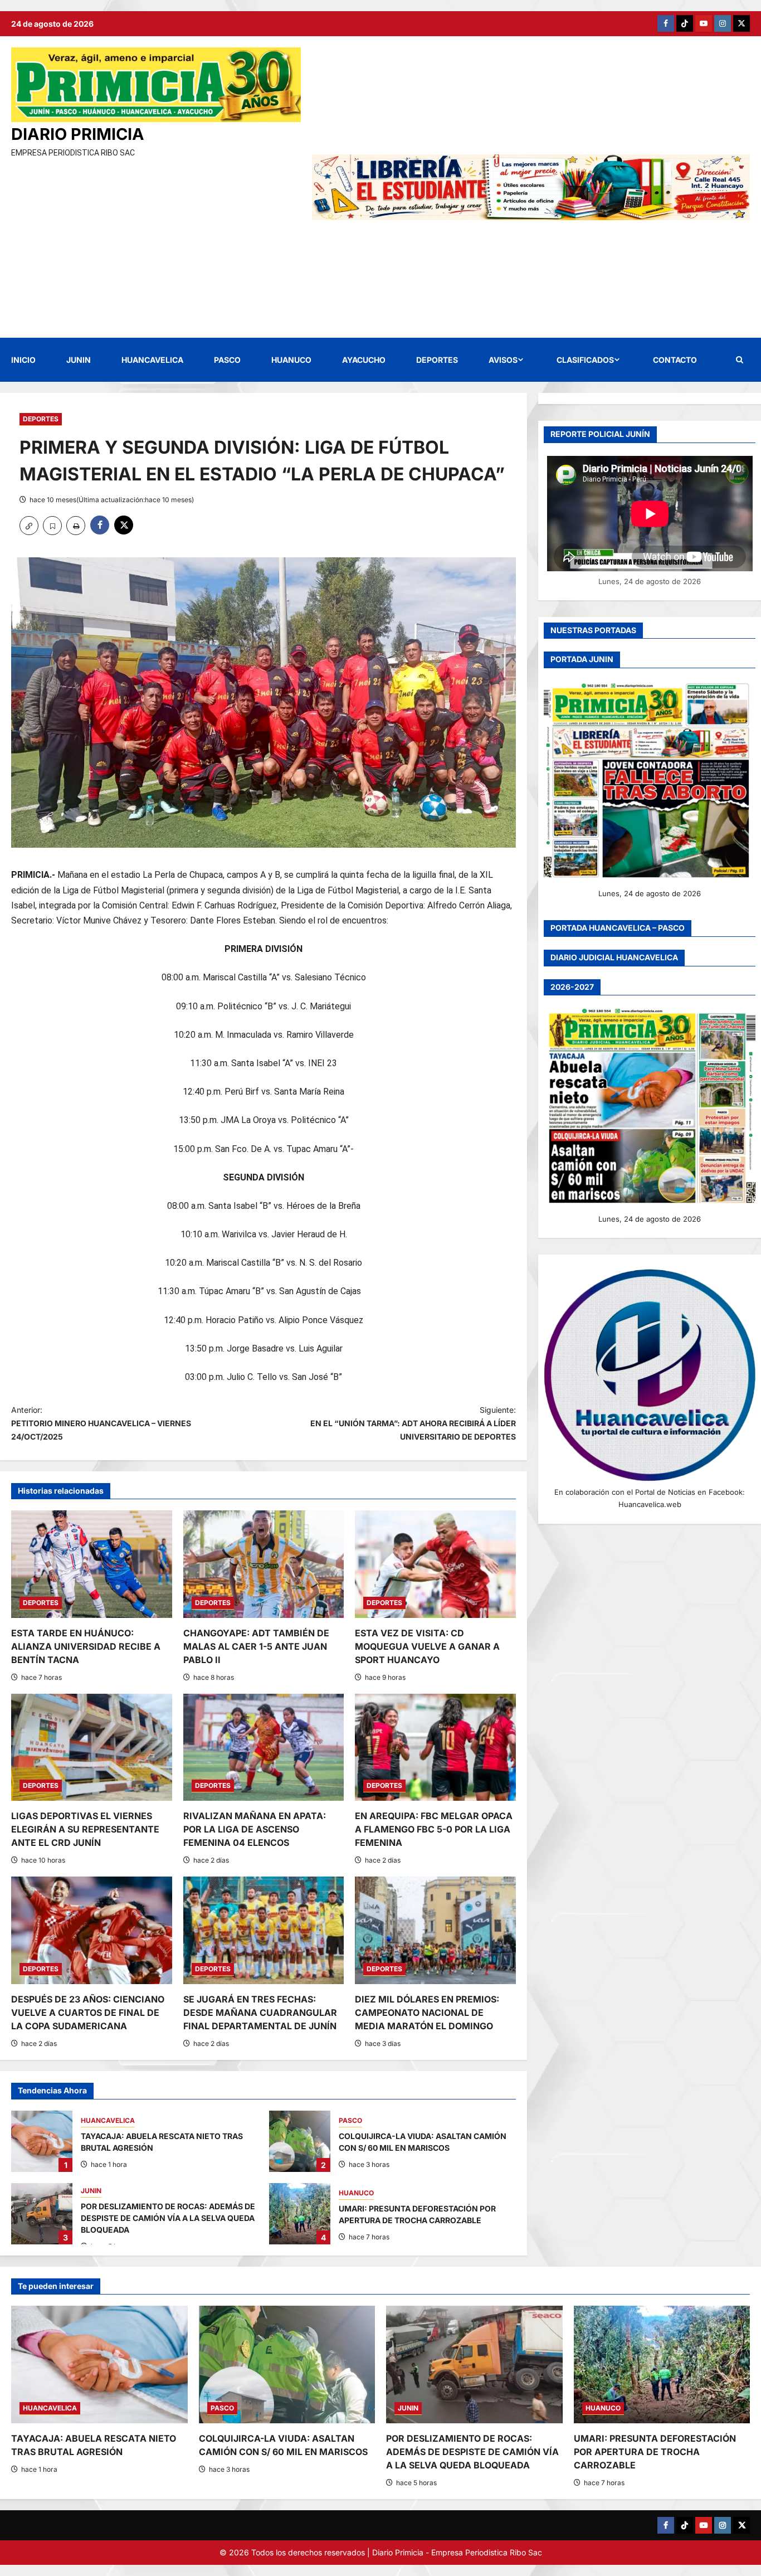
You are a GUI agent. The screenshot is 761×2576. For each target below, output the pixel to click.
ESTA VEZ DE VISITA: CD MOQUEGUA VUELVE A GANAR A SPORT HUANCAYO (427, 1646)
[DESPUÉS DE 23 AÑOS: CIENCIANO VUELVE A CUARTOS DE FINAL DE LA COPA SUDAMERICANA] (92, 1930)
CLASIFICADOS (585, 360)
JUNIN (79, 360)
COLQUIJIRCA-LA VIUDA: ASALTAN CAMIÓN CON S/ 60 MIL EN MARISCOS (300, 2141)
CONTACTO (675, 360)
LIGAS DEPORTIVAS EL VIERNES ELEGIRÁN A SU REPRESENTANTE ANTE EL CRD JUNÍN (85, 1829)
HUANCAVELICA (152, 360)
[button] (740, 360)
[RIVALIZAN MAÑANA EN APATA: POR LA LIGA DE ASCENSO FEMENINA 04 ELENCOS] (264, 1747)
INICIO (23, 360)
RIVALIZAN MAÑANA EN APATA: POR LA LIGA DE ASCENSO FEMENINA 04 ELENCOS (255, 1829)
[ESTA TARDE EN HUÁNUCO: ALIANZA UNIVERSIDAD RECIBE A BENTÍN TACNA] (92, 1564)
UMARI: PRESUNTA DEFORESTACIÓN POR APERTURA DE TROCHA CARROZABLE (300, 2214)
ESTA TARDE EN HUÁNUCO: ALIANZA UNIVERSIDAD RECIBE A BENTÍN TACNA (86, 1646)
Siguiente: (413, 1423)
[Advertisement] (156, 243)
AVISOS (503, 360)
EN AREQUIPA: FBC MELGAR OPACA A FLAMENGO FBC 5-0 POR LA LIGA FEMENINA (434, 1829)
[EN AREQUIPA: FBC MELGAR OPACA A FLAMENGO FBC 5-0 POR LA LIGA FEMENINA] (435, 1747)
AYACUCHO (364, 360)
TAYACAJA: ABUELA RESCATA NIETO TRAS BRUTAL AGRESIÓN (42, 2141)
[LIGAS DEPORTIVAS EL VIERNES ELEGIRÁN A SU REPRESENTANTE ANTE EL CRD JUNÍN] (92, 1747)
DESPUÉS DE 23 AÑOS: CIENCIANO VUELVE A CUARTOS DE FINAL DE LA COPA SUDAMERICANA (88, 2013)
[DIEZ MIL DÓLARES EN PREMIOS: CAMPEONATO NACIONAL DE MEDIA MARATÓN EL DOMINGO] (435, 1930)
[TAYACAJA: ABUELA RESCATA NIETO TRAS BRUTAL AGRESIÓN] (99, 2364)
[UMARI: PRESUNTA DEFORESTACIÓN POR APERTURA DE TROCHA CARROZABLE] (662, 2364)
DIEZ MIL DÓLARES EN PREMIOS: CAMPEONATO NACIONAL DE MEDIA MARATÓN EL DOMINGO (427, 2013)
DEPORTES (437, 360)
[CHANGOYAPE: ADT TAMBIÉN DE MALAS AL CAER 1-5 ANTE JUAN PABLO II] (264, 1564)
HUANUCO (291, 360)
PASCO (227, 360)
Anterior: (101, 1423)
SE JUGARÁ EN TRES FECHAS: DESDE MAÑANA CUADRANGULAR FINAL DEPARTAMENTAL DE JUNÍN (260, 2013)
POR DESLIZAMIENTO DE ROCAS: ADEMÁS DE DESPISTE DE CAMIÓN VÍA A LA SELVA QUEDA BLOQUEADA (42, 2214)
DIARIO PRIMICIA (78, 134)
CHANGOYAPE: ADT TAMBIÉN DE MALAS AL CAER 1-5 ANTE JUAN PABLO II (256, 1646)
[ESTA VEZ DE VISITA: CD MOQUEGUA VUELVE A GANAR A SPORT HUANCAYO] (435, 1564)
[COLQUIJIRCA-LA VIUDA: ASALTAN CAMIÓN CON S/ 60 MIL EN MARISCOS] (287, 2364)
